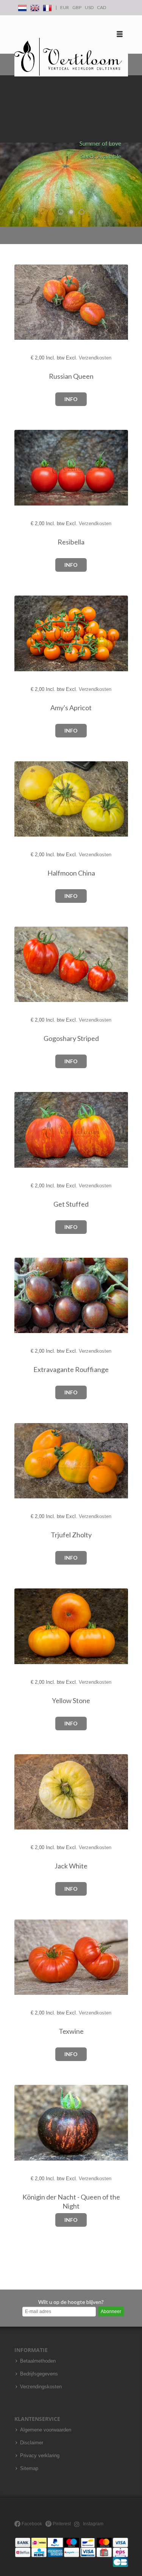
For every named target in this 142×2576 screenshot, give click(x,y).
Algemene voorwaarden (46, 2430)
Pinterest (61, 2524)
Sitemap (29, 2469)
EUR (65, 7)
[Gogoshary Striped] (25, 964)
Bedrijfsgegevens (39, 2374)
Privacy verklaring (40, 2456)
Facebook (31, 2524)
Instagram (93, 2524)
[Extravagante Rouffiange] (25, 1296)
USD (89, 7)
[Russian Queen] (25, 303)
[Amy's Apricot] (25, 634)
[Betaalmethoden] (72, 2552)
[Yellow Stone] (25, 1626)
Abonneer (111, 2312)
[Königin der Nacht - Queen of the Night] (25, 2123)
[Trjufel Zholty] (25, 1461)
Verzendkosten (95, 358)
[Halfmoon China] (25, 799)
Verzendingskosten (41, 2387)
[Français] (47, 7)
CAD (101, 7)
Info (71, 399)
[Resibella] (25, 468)
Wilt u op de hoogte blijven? (71, 2302)
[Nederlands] (22, 7)
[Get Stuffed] (25, 1130)
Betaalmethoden (38, 2361)
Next (134, 151)
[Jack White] (25, 1792)
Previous (8, 151)
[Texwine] (25, 1958)
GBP (77, 7)
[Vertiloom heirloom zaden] (68, 57)
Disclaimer (32, 2443)
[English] (35, 7)
